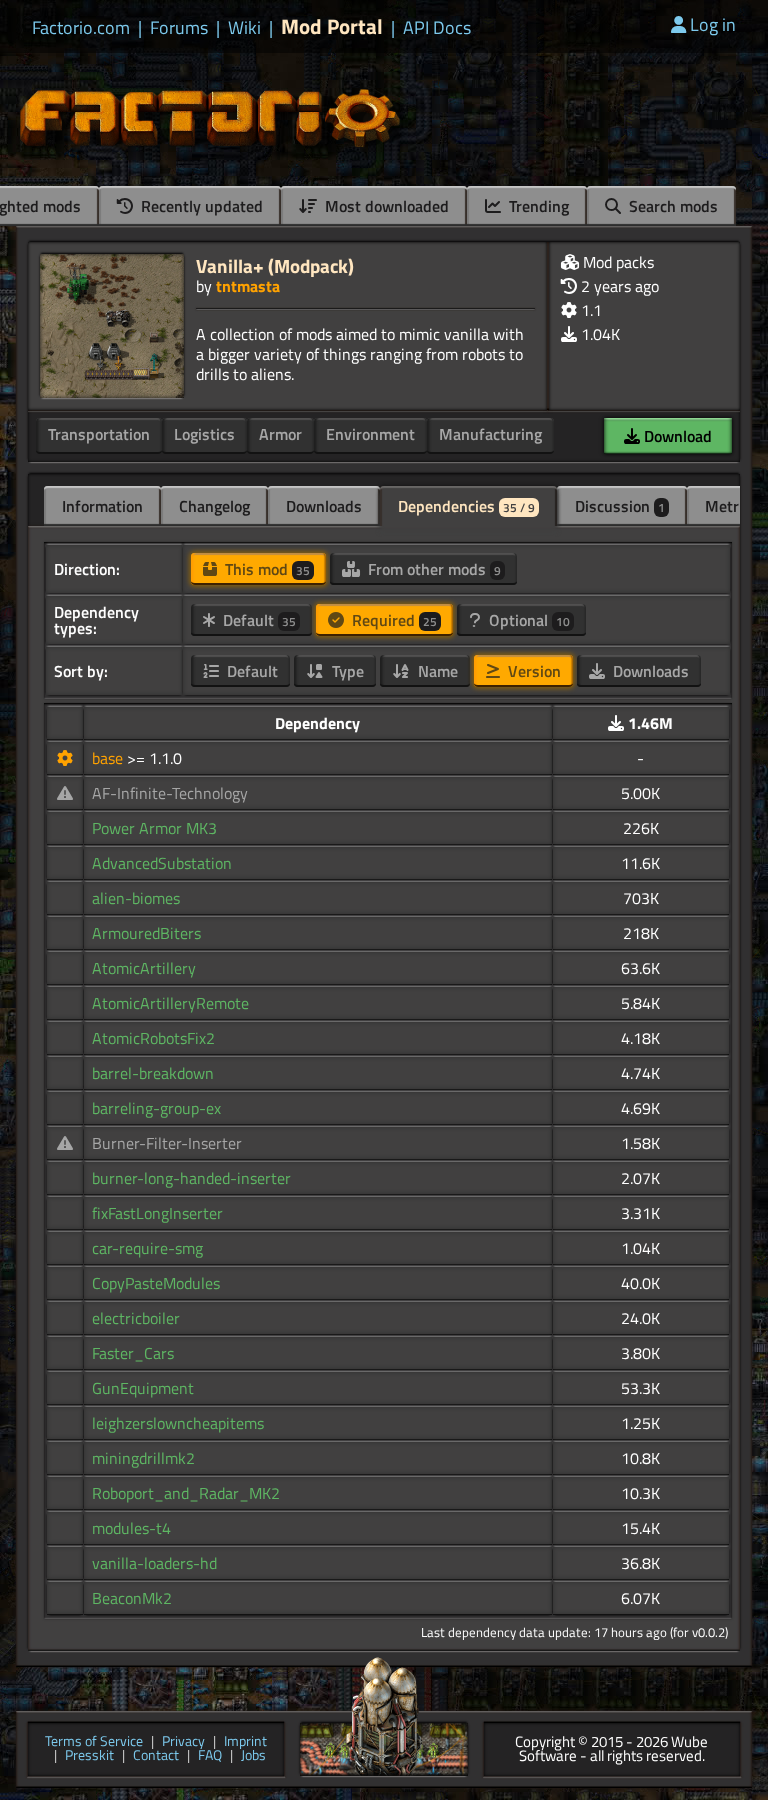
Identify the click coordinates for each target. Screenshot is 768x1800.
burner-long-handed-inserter (191, 1178)
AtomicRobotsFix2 (153, 1038)
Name (436, 671)
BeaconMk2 (132, 1598)
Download (676, 436)
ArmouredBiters (146, 933)
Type (346, 671)
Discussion (620, 506)
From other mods (432, 569)
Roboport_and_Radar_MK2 (186, 1493)
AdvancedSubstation (162, 863)
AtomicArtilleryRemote (170, 1003)
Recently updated (200, 206)
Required (392, 620)
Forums (179, 28)
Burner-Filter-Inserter (167, 1143)
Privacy (183, 1742)
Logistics (204, 434)
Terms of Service (94, 1742)
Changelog (214, 506)
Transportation (99, 434)
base (109, 758)
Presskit (89, 1756)
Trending (537, 206)
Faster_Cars (133, 1353)
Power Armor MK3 (154, 828)
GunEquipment (143, 1388)
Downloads (324, 506)
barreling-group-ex (156, 1108)
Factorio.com (81, 28)
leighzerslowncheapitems (178, 1423)
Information (102, 506)
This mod (265, 569)
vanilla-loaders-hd (154, 1563)
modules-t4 (131, 1528)
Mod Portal (332, 26)
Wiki (244, 28)
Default (257, 620)
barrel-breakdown (153, 1073)
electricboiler (136, 1318)
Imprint (245, 1742)
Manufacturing (490, 434)
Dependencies (466, 506)
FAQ (210, 1756)
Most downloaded (385, 206)
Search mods (671, 206)
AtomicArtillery (144, 968)
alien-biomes (136, 898)
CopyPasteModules (156, 1283)
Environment (370, 434)
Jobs (253, 1756)
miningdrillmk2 (143, 1458)
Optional (527, 620)
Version (532, 671)
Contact (156, 1756)
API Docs (437, 28)
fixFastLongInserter (157, 1213)
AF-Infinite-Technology (170, 793)
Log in (713, 24)
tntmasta (248, 286)
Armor (280, 434)
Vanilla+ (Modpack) (275, 265)
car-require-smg (147, 1248)
